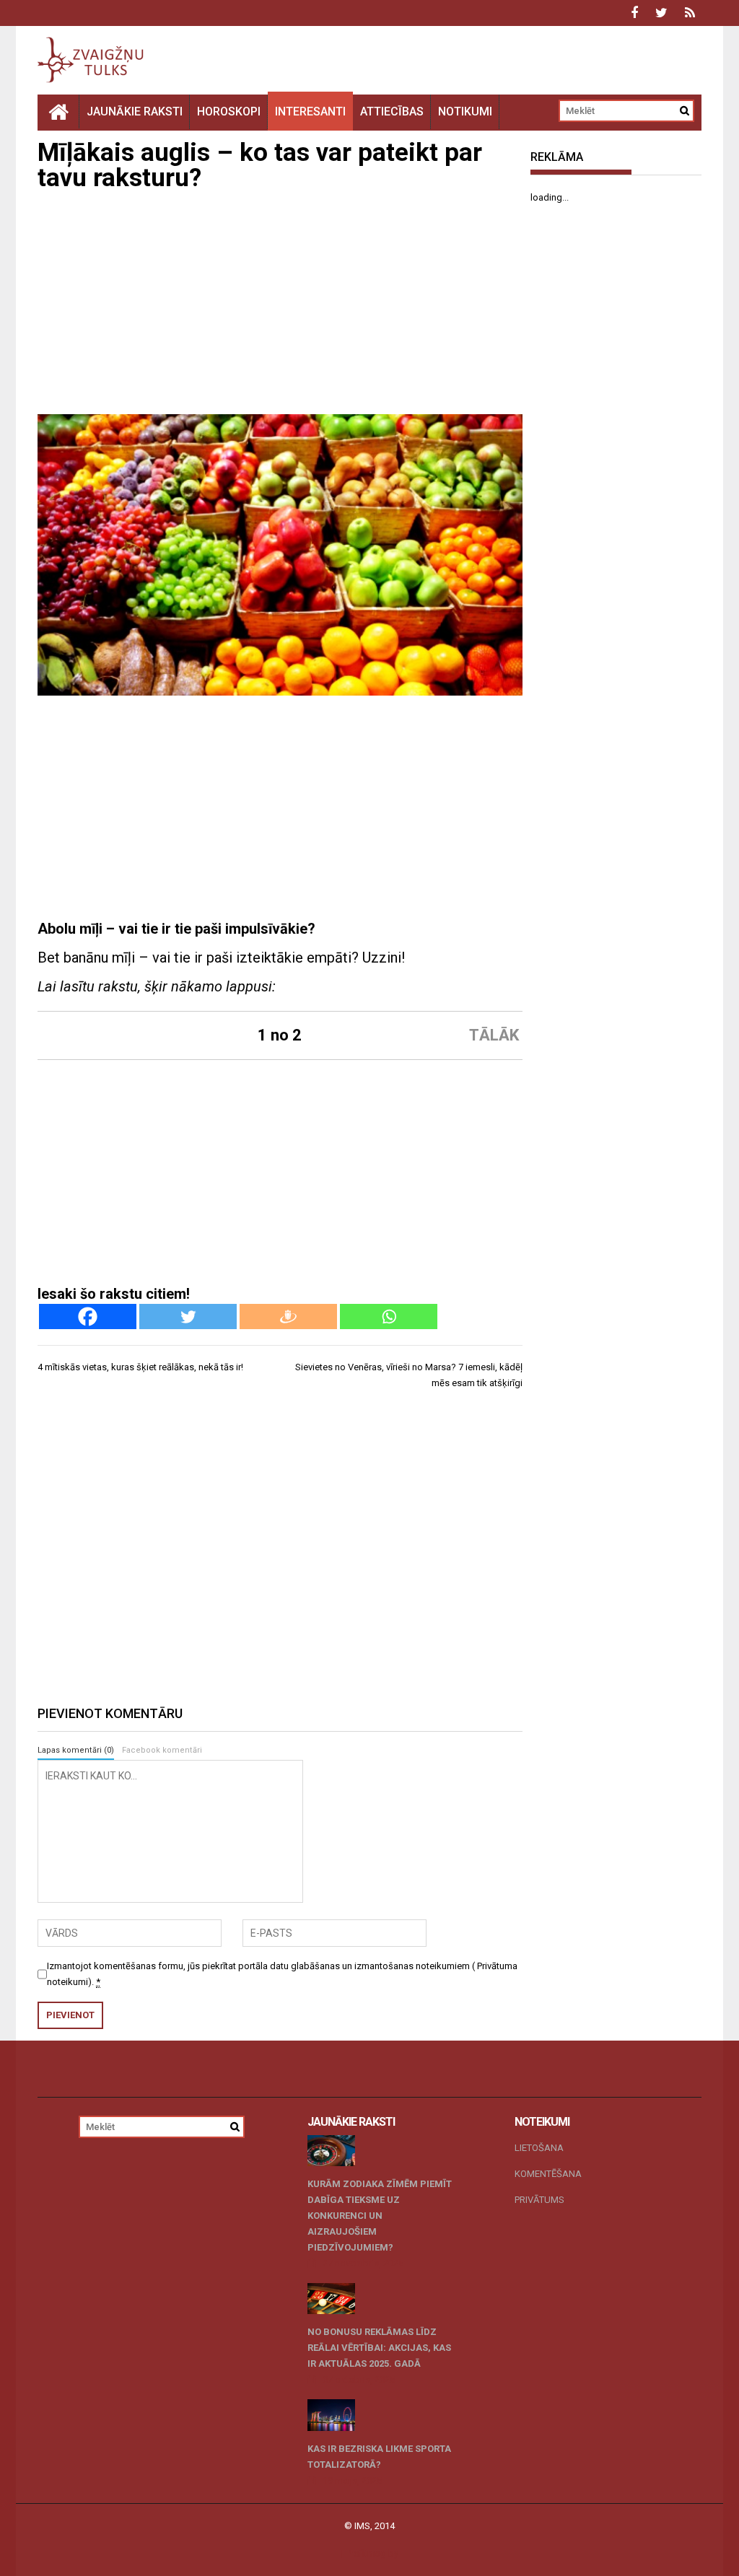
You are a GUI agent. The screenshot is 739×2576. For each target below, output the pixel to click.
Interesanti (310, 111)
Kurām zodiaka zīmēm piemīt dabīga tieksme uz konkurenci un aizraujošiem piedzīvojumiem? (380, 2216)
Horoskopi (229, 111)
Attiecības (392, 111)
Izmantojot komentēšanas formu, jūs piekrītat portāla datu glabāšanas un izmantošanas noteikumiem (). (282, 1974)
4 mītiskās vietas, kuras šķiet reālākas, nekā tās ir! (140, 1367)
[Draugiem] (288, 1317)
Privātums (539, 2200)
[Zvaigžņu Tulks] (58, 111)
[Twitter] (188, 1317)
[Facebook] (88, 1317)
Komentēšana (548, 2174)
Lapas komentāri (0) (76, 1750)
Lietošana (539, 2148)
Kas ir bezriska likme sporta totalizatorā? (379, 2457)
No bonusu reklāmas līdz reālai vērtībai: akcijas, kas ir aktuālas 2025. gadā (379, 2348)
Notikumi (465, 111)
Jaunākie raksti (135, 111)
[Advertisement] (280, 306)
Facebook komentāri (162, 1750)
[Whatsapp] (389, 1317)
